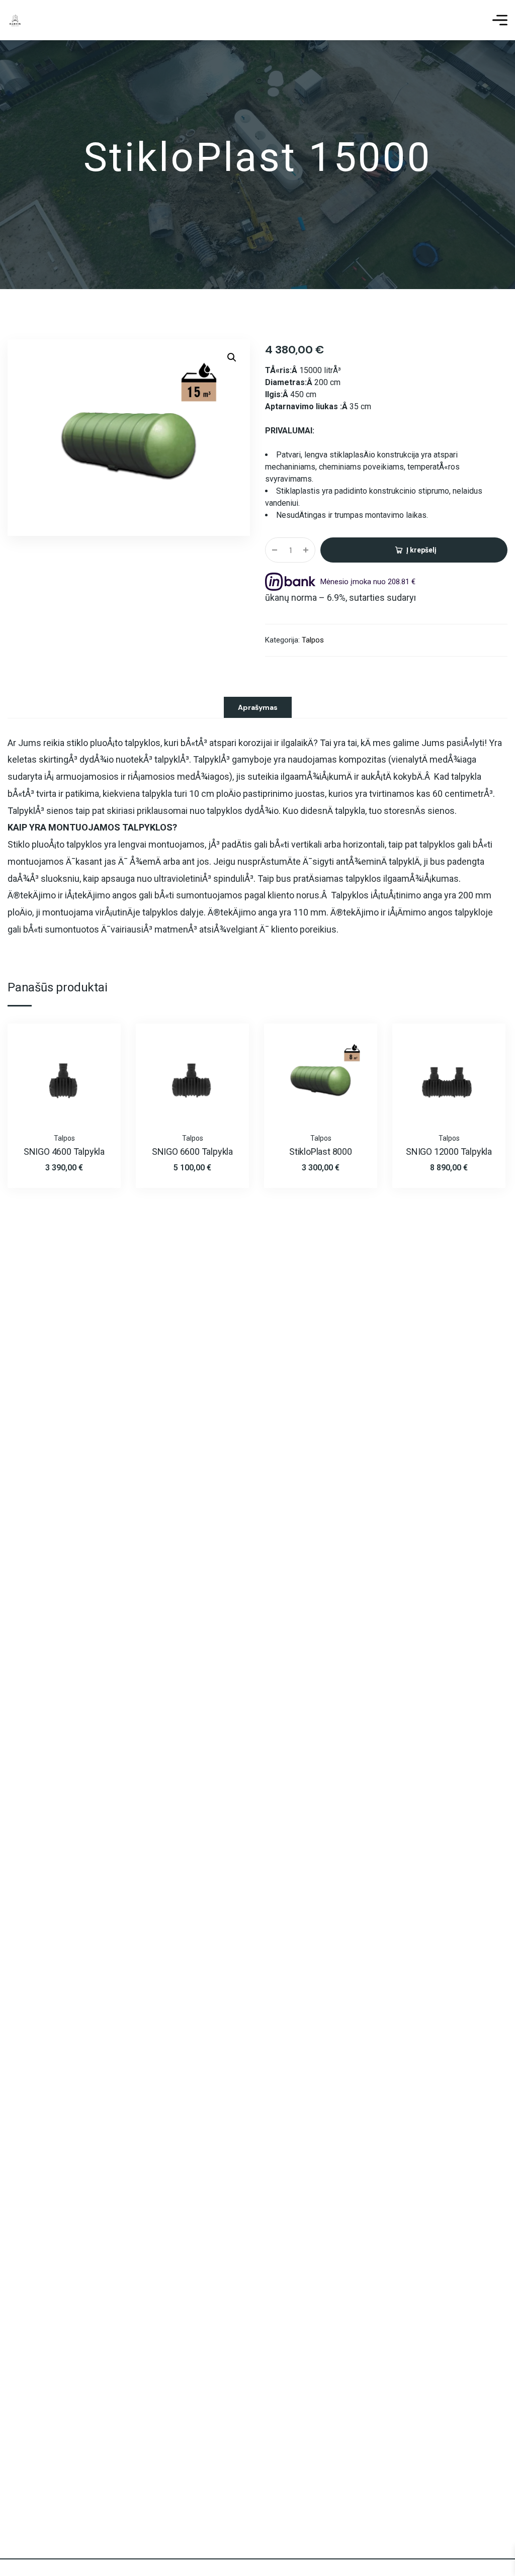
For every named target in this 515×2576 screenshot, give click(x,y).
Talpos (313, 640)
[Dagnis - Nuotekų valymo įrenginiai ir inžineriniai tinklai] (15, 20)
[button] (232, 357)
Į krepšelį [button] (96, 1044)
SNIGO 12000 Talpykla (449, 1152)
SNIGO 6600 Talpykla (192, 1152)
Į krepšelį (421, 550)
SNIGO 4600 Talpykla (64, 1152)
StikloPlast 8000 (321, 1152)
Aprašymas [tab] (258, 707)
